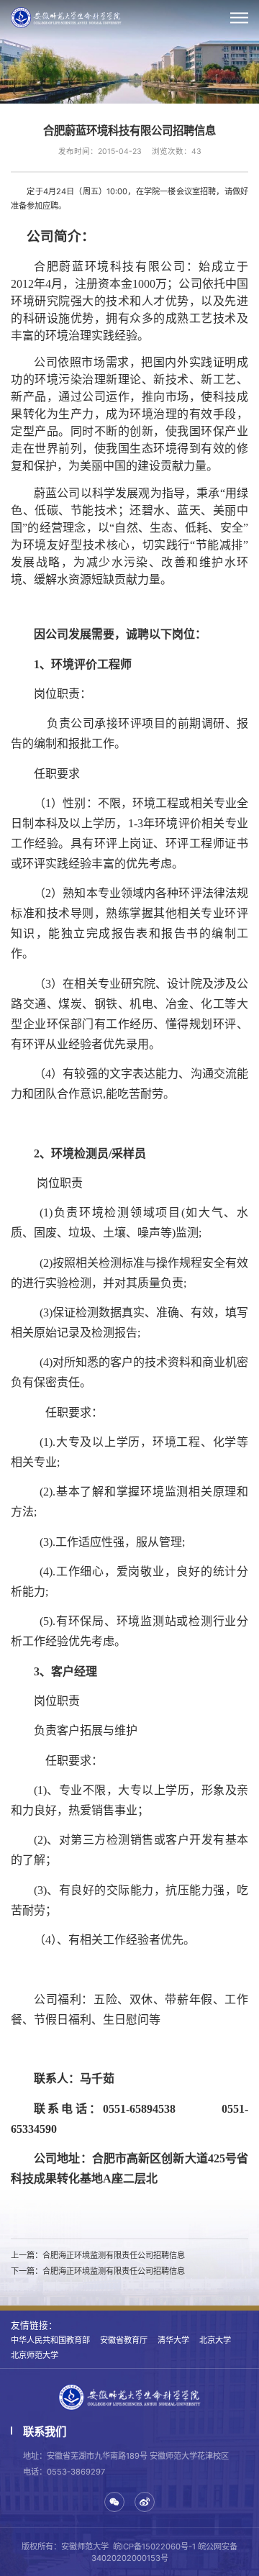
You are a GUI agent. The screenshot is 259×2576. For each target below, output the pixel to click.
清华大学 (173, 2340)
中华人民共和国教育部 (50, 2340)
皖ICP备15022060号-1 (154, 2547)
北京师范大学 (35, 2355)
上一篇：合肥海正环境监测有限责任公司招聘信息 (98, 2255)
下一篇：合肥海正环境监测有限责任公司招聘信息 (98, 2271)
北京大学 (215, 2340)
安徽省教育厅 (124, 2340)
